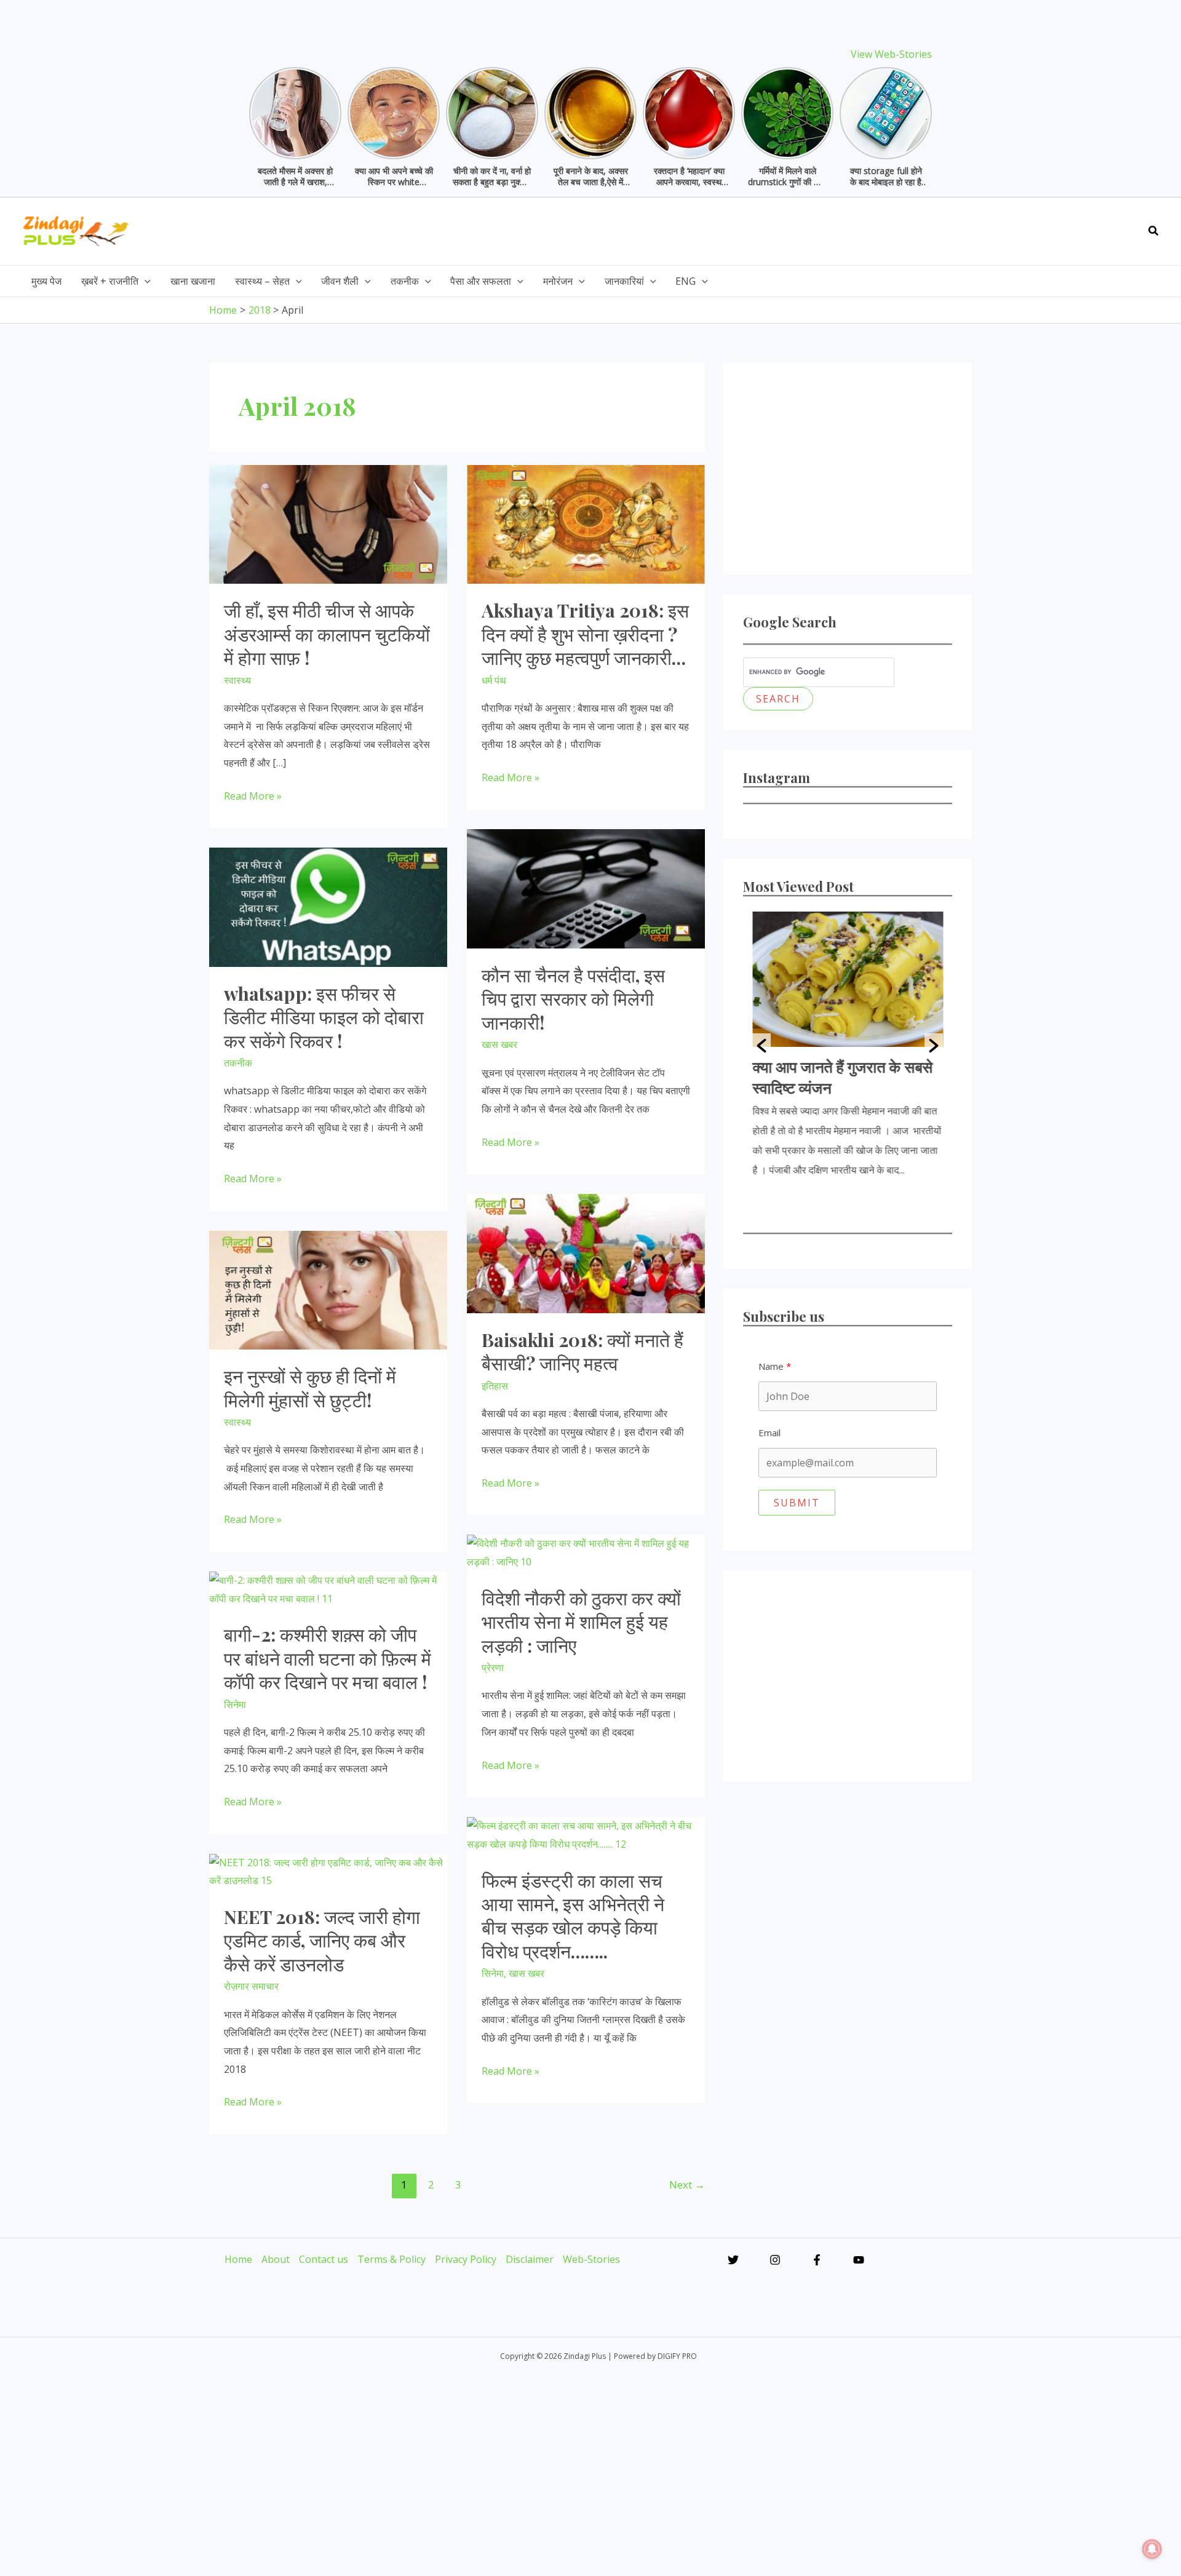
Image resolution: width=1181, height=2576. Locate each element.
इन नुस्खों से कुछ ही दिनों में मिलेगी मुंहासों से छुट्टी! (310, 1388)
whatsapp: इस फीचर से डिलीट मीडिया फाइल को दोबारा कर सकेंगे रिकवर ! (324, 1017)
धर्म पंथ (494, 680)
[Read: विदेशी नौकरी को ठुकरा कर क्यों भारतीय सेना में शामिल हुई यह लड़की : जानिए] (586, 1552)
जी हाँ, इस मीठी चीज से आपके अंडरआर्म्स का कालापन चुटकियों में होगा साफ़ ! (327, 634)
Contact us (324, 2259)
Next (687, 2184)
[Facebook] (817, 2260)
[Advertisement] (912, 228)
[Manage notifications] (1152, 2549)
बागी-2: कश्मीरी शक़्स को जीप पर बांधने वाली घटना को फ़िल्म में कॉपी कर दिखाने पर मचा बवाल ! (328, 1658)
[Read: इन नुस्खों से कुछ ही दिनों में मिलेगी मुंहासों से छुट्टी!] (328, 1289)
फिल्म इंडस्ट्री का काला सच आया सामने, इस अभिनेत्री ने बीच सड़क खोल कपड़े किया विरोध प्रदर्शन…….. (573, 1916)
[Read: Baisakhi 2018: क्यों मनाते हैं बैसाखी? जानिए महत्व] (586, 1252)
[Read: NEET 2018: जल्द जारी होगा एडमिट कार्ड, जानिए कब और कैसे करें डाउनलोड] (328, 1870)
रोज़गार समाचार (251, 1986)
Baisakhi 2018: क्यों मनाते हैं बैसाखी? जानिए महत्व (583, 1351)
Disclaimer (530, 2259)
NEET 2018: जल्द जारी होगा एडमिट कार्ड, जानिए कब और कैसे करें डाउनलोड (322, 1940)
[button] (1154, 231)
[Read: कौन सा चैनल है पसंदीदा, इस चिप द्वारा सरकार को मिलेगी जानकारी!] (586, 888)
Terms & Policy (392, 2259)
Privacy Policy (466, 2259)
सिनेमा (235, 1704)
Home (238, 2259)
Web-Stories (591, 2259)
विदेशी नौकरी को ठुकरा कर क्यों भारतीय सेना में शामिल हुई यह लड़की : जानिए (581, 1622)
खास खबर (499, 1044)
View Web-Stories (891, 54)
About (276, 2259)
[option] (848, 1046)
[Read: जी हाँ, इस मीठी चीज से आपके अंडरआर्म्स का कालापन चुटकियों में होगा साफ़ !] (328, 523)
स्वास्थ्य (237, 680)
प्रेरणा (493, 1668)
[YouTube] (859, 2260)
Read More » (253, 797)
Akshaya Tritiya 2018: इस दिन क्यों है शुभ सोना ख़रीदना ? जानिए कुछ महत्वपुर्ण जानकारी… (585, 634)
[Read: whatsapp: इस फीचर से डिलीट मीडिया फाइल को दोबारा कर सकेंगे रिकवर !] (328, 906)
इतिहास (495, 1386)
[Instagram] (775, 2260)
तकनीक (238, 1063)
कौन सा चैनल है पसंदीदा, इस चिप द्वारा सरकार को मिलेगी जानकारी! (573, 999)
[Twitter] (733, 2260)
